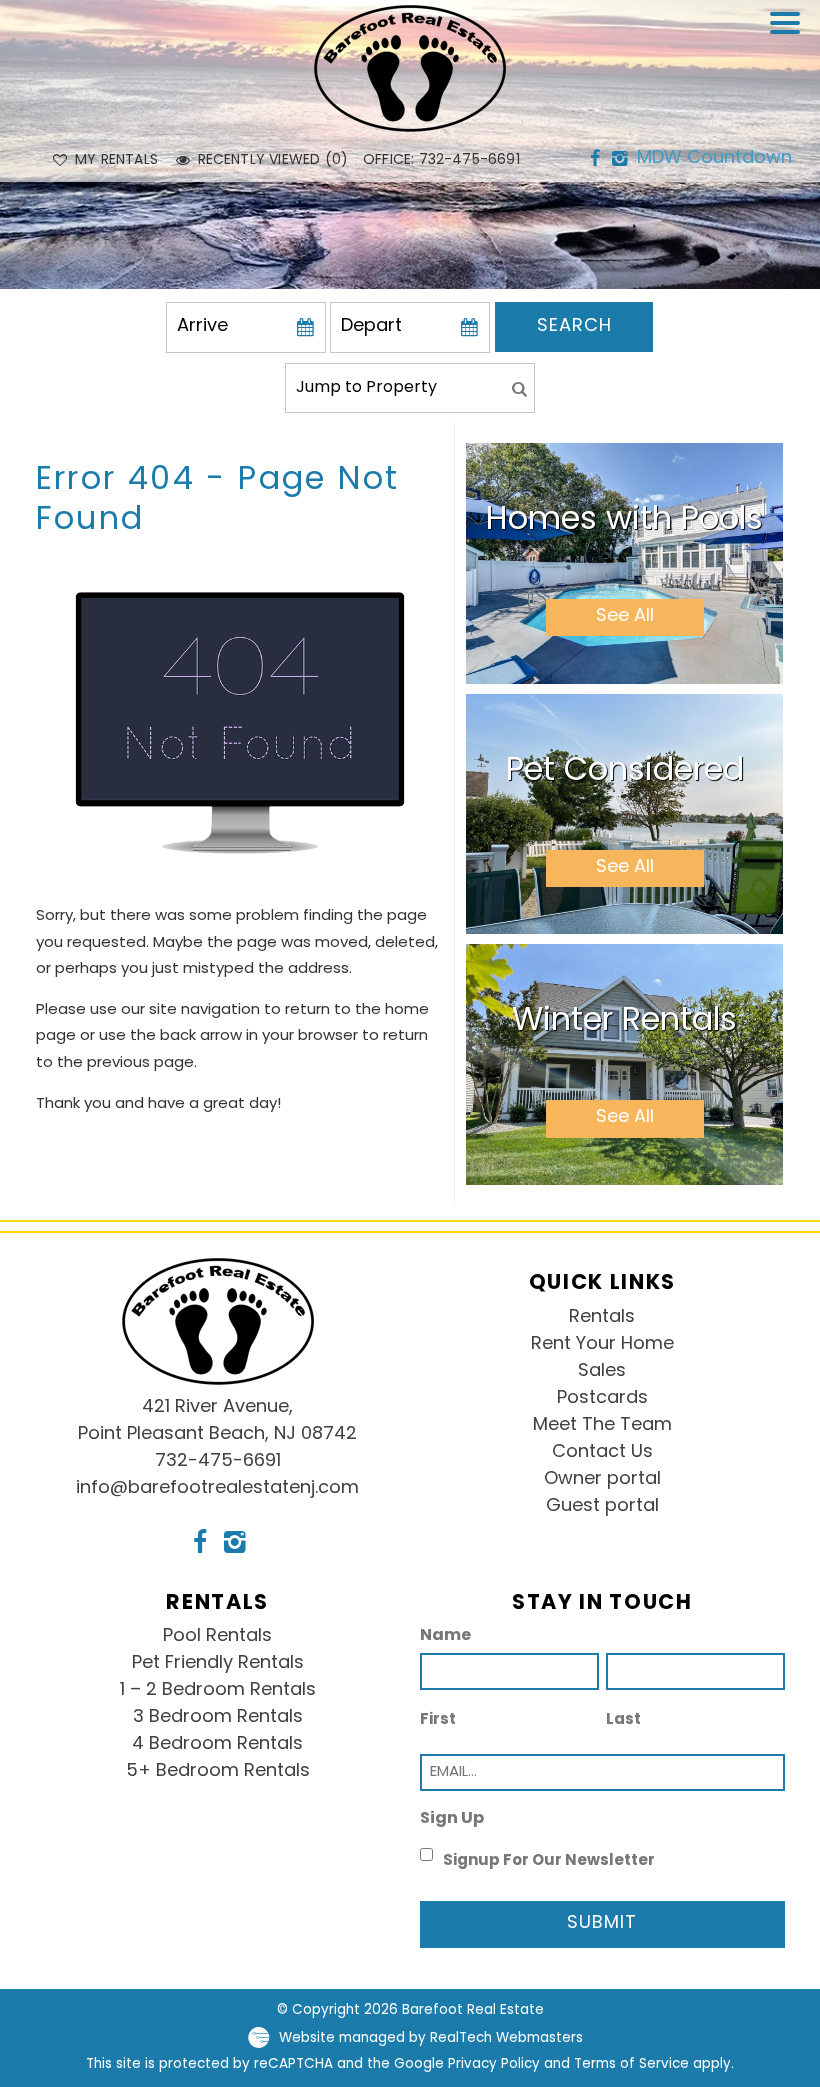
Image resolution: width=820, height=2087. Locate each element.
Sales (602, 1372)
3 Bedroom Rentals (218, 1718)
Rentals (602, 1318)
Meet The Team (602, 1426)
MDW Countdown (714, 159)
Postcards (602, 1399)
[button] (790, 36)
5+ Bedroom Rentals (218, 1772)
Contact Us (602, 1453)
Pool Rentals (217, 1637)
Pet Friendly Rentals (218, 1664)
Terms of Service (631, 2064)
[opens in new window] (594, 160)
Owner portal (602, 1480)
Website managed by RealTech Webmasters (431, 2038)
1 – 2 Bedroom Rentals (218, 1691)
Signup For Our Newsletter (549, 1861)
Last (623, 1720)
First (438, 1720)
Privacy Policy (494, 2064)
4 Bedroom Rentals (217, 1745)
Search (574, 327)
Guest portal (602, 1507)
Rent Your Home (602, 1345)
